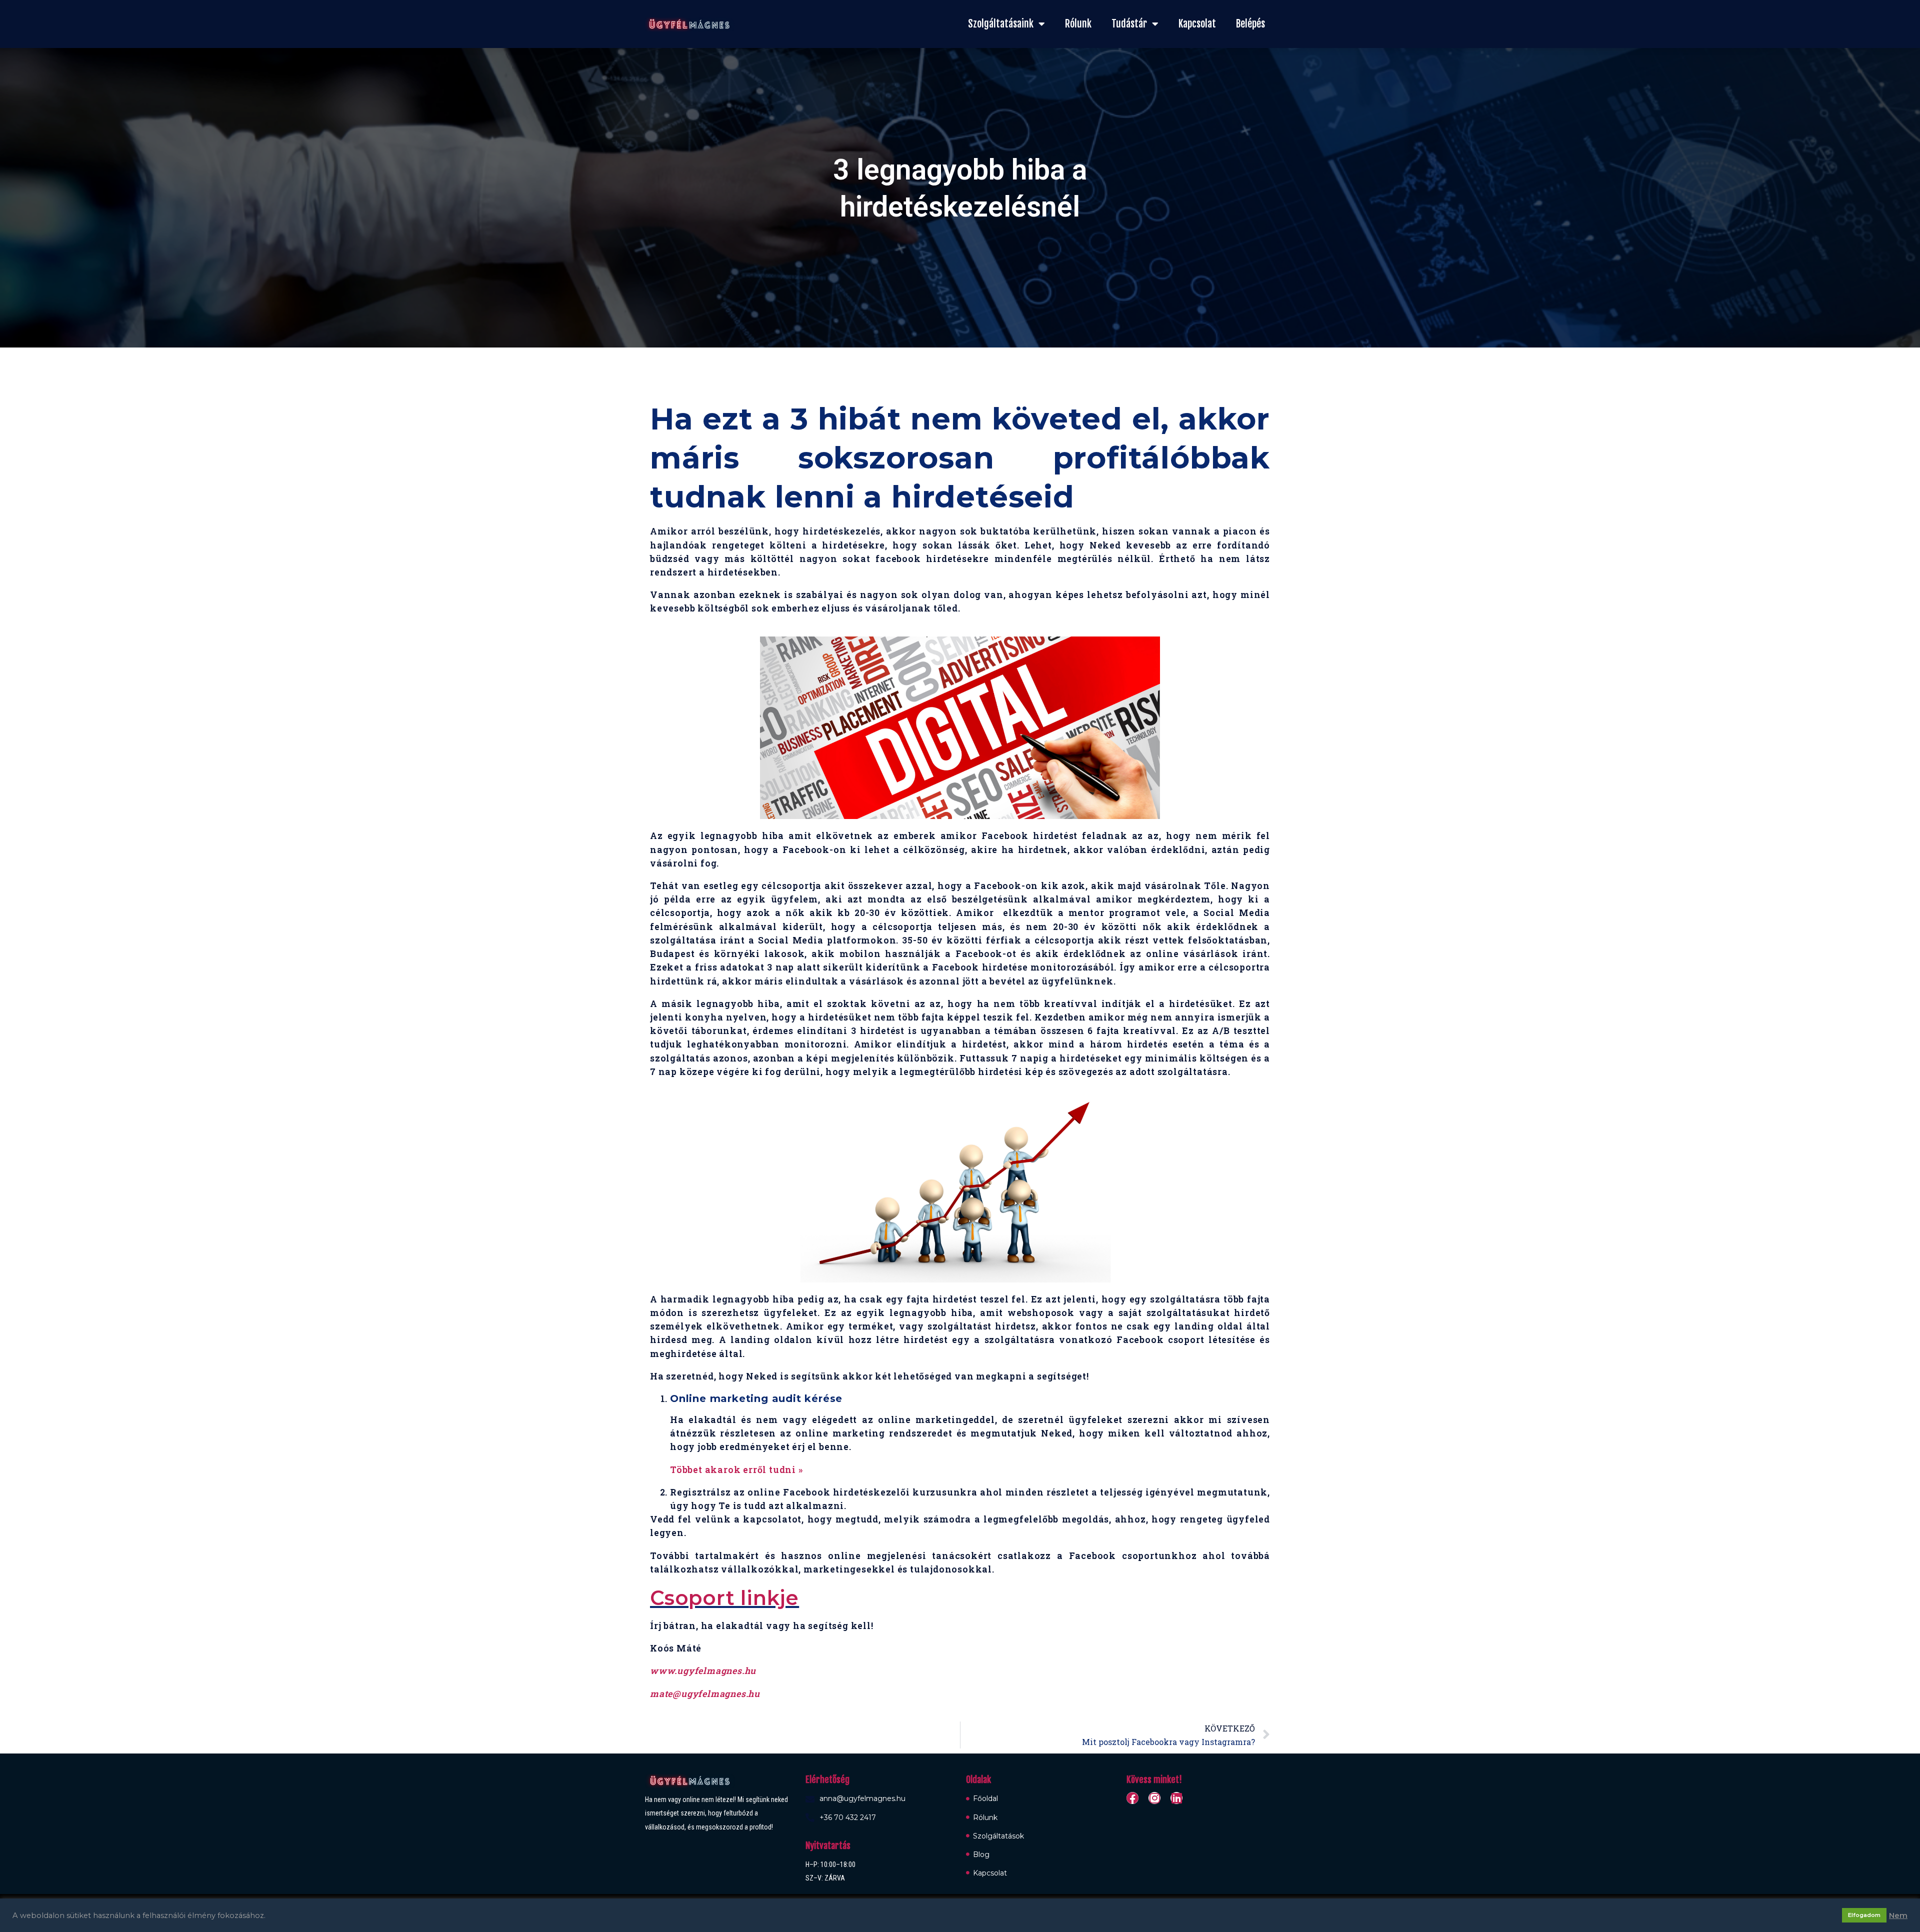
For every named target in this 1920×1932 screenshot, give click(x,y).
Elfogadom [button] (1864, 1915)
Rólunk (1078, 24)
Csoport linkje (724, 1598)
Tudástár (1129, 24)
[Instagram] (1154, 1798)
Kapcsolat (1197, 24)
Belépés (1250, 24)
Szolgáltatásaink (1001, 24)
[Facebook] (1132, 1798)
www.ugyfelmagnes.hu (703, 1670)
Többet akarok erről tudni (734, 1469)
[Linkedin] (1176, 1798)
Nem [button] (1898, 1915)
